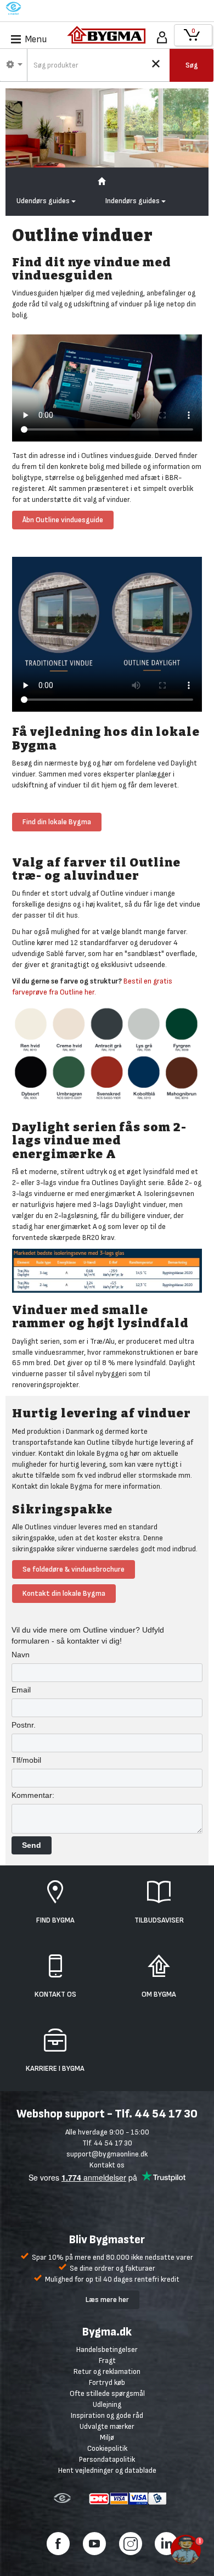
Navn (21, 1655)
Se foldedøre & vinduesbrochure (74, 1569)
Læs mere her (107, 2300)
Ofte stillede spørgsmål (107, 2393)
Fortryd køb (107, 2382)
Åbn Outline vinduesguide (63, 520)
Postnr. (24, 1725)
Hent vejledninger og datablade (107, 2470)
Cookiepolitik (107, 2448)
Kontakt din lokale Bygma (64, 1593)
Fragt (107, 2360)
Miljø (107, 2437)
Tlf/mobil (26, 1760)
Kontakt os (107, 2165)
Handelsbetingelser (107, 2349)
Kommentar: (33, 1795)
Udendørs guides (44, 201)
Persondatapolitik (107, 2459)
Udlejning (107, 2404)
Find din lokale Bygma (57, 822)
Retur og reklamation (107, 2371)
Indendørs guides (133, 201)
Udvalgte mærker (107, 2426)
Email (21, 1690)
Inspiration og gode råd (107, 2415)
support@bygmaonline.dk (107, 2154)
